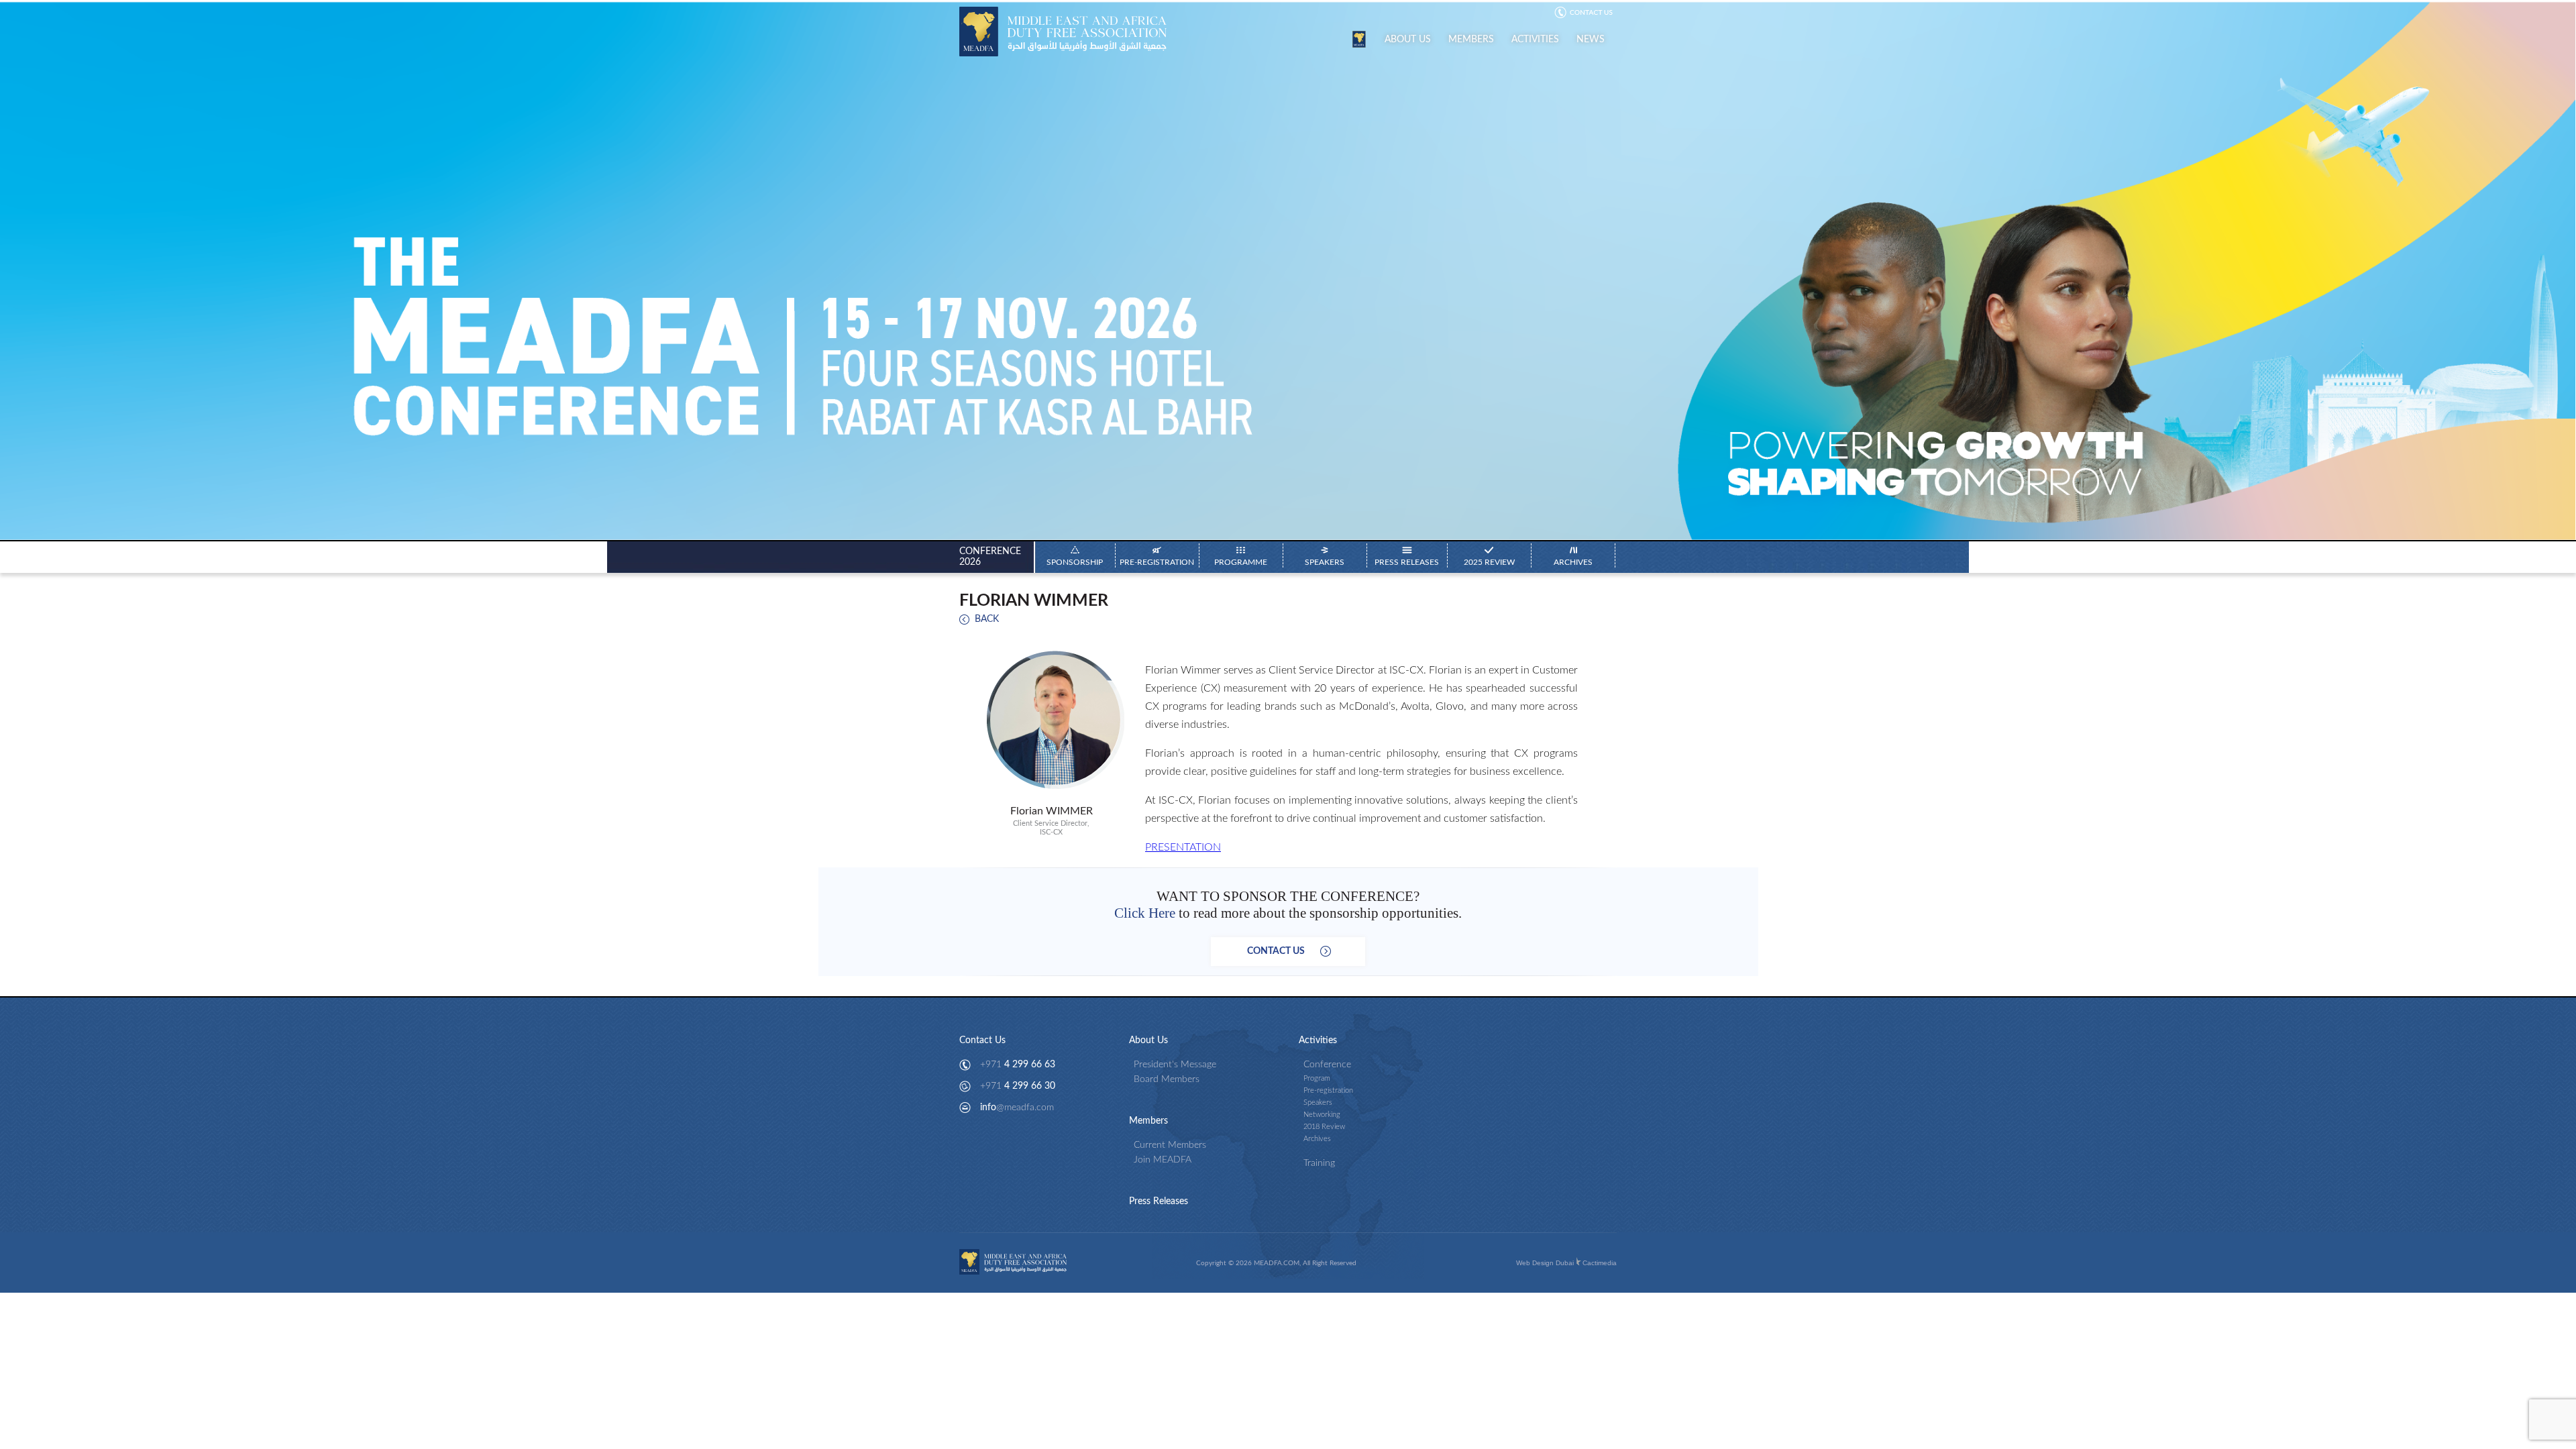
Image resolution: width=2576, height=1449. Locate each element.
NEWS (1591, 40)
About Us (1148, 1040)
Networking (1322, 1115)
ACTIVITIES (1535, 40)
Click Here (1145, 913)
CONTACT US (1288, 951)
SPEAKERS (1325, 562)
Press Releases (1159, 1201)
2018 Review (1324, 1127)
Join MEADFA (1163, 1160)
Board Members (1167, 1079)
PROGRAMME (1241, 562)
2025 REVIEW (1489, 562)
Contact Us (982, 1040)
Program (1317, 1078)
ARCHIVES (1573, 562)
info (1017, 1108)
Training (1319, 1163)
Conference (1327, 1065)
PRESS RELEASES (1407, 562)
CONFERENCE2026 (990, 557)
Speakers (1318, 1103)
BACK (987, 619)
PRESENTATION (1183, 847)
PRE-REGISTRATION (1157, 562)
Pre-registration (1328, 1090)
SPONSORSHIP (1075, 562)
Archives (1317, 1139)
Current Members (1170, 1145)
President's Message (1175, 1065)
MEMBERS (1471, 40)
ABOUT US (1408, 40)
